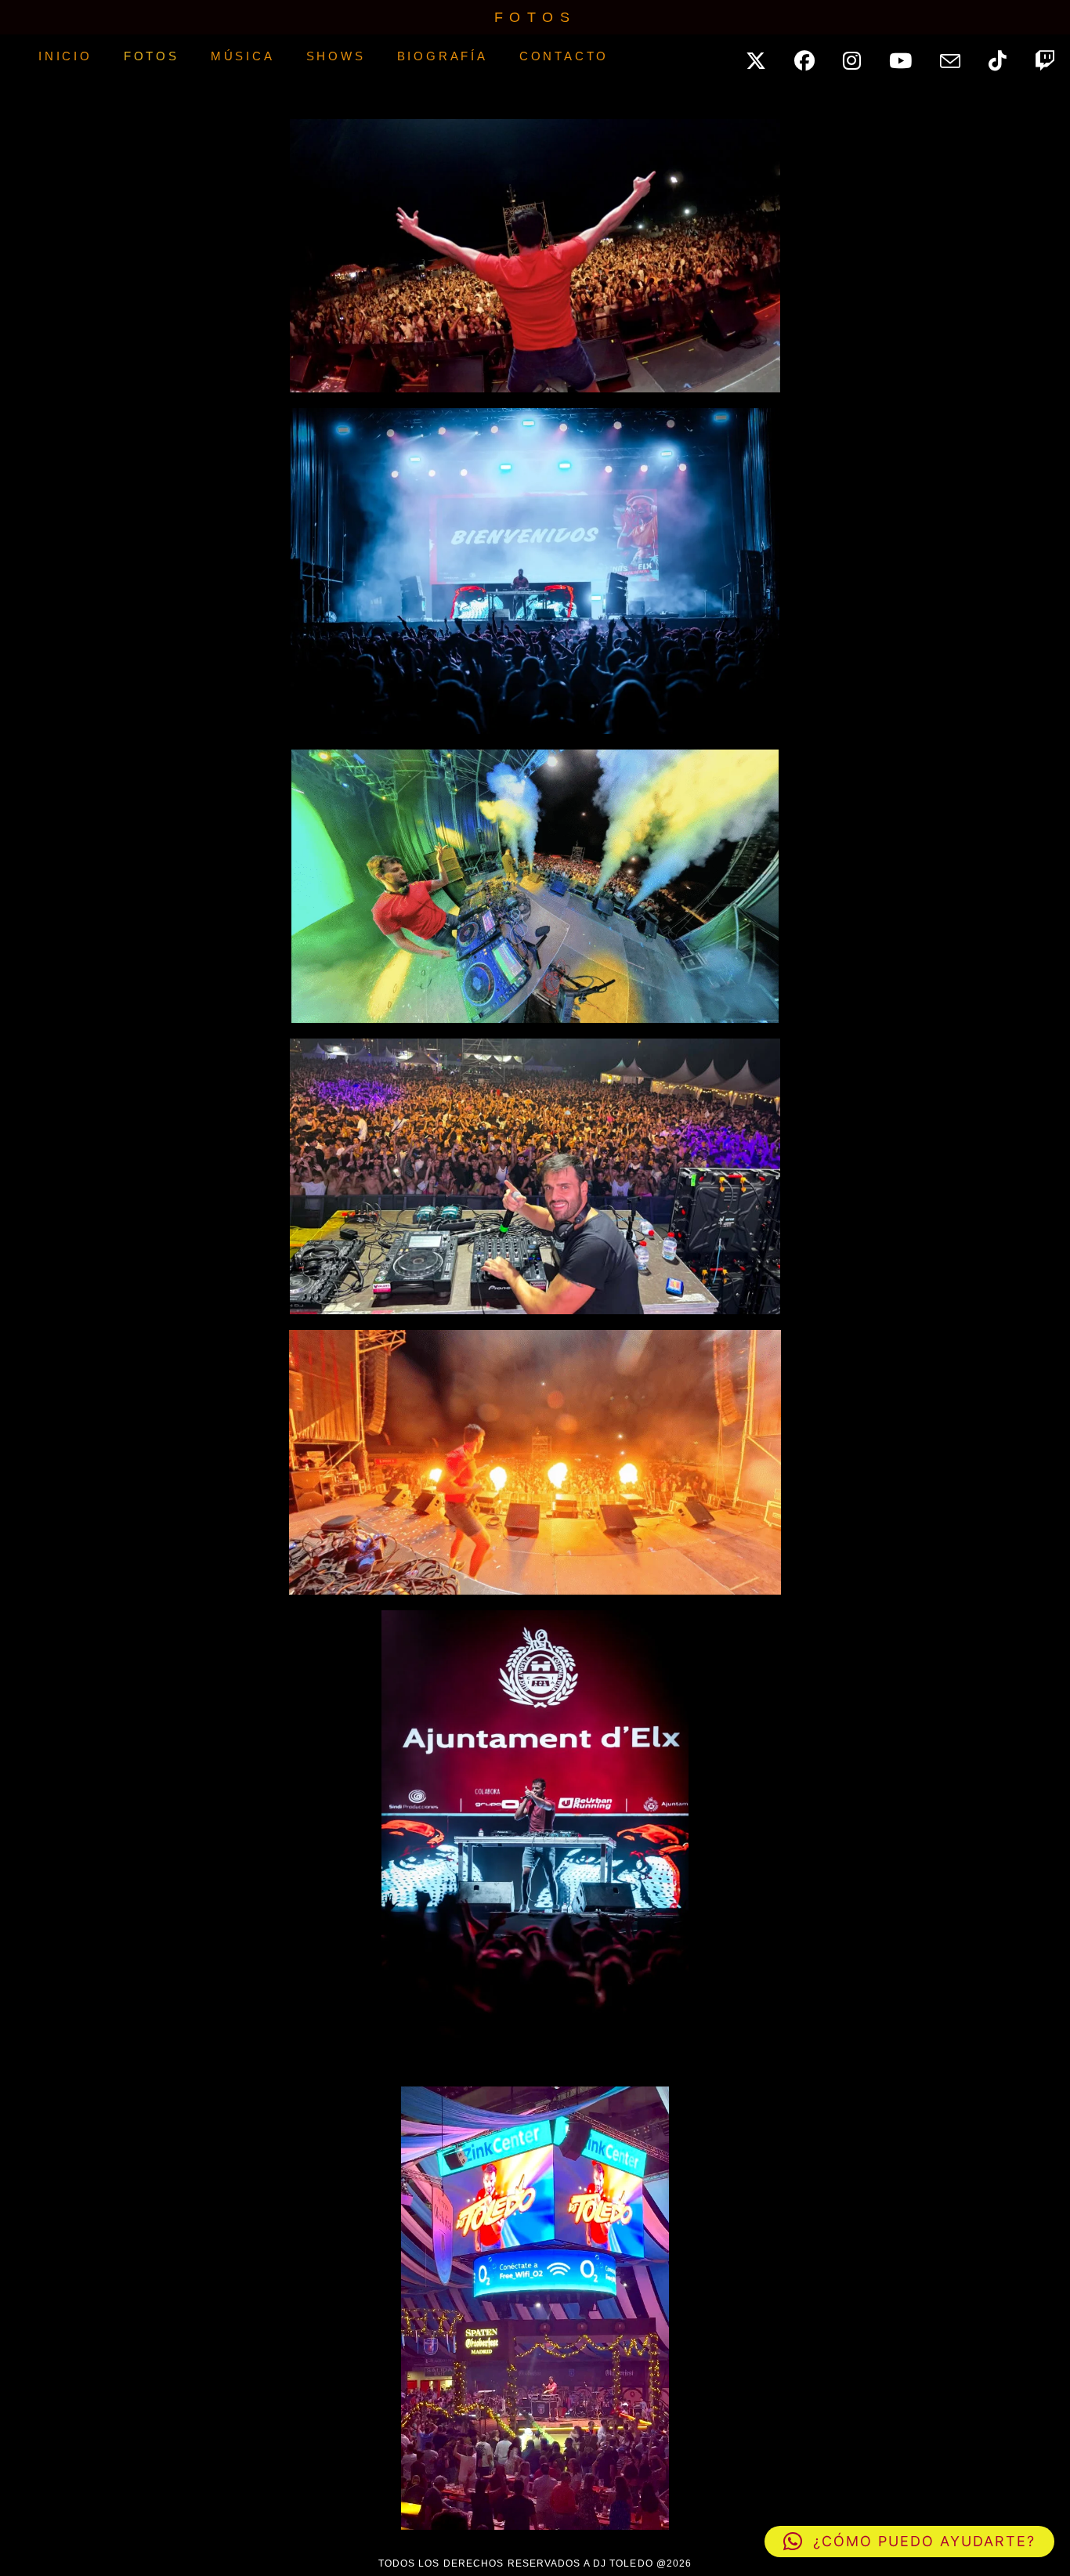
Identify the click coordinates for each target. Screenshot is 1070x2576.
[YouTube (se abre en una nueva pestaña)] (909, 56)
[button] (909, 2542)
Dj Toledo (3, 56)
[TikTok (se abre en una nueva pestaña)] (1006, 56)
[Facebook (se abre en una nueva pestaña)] (813, 56)
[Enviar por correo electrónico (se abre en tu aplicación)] (959, 57)
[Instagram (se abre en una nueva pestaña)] (860, 56)
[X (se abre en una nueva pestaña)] (765, 56)
